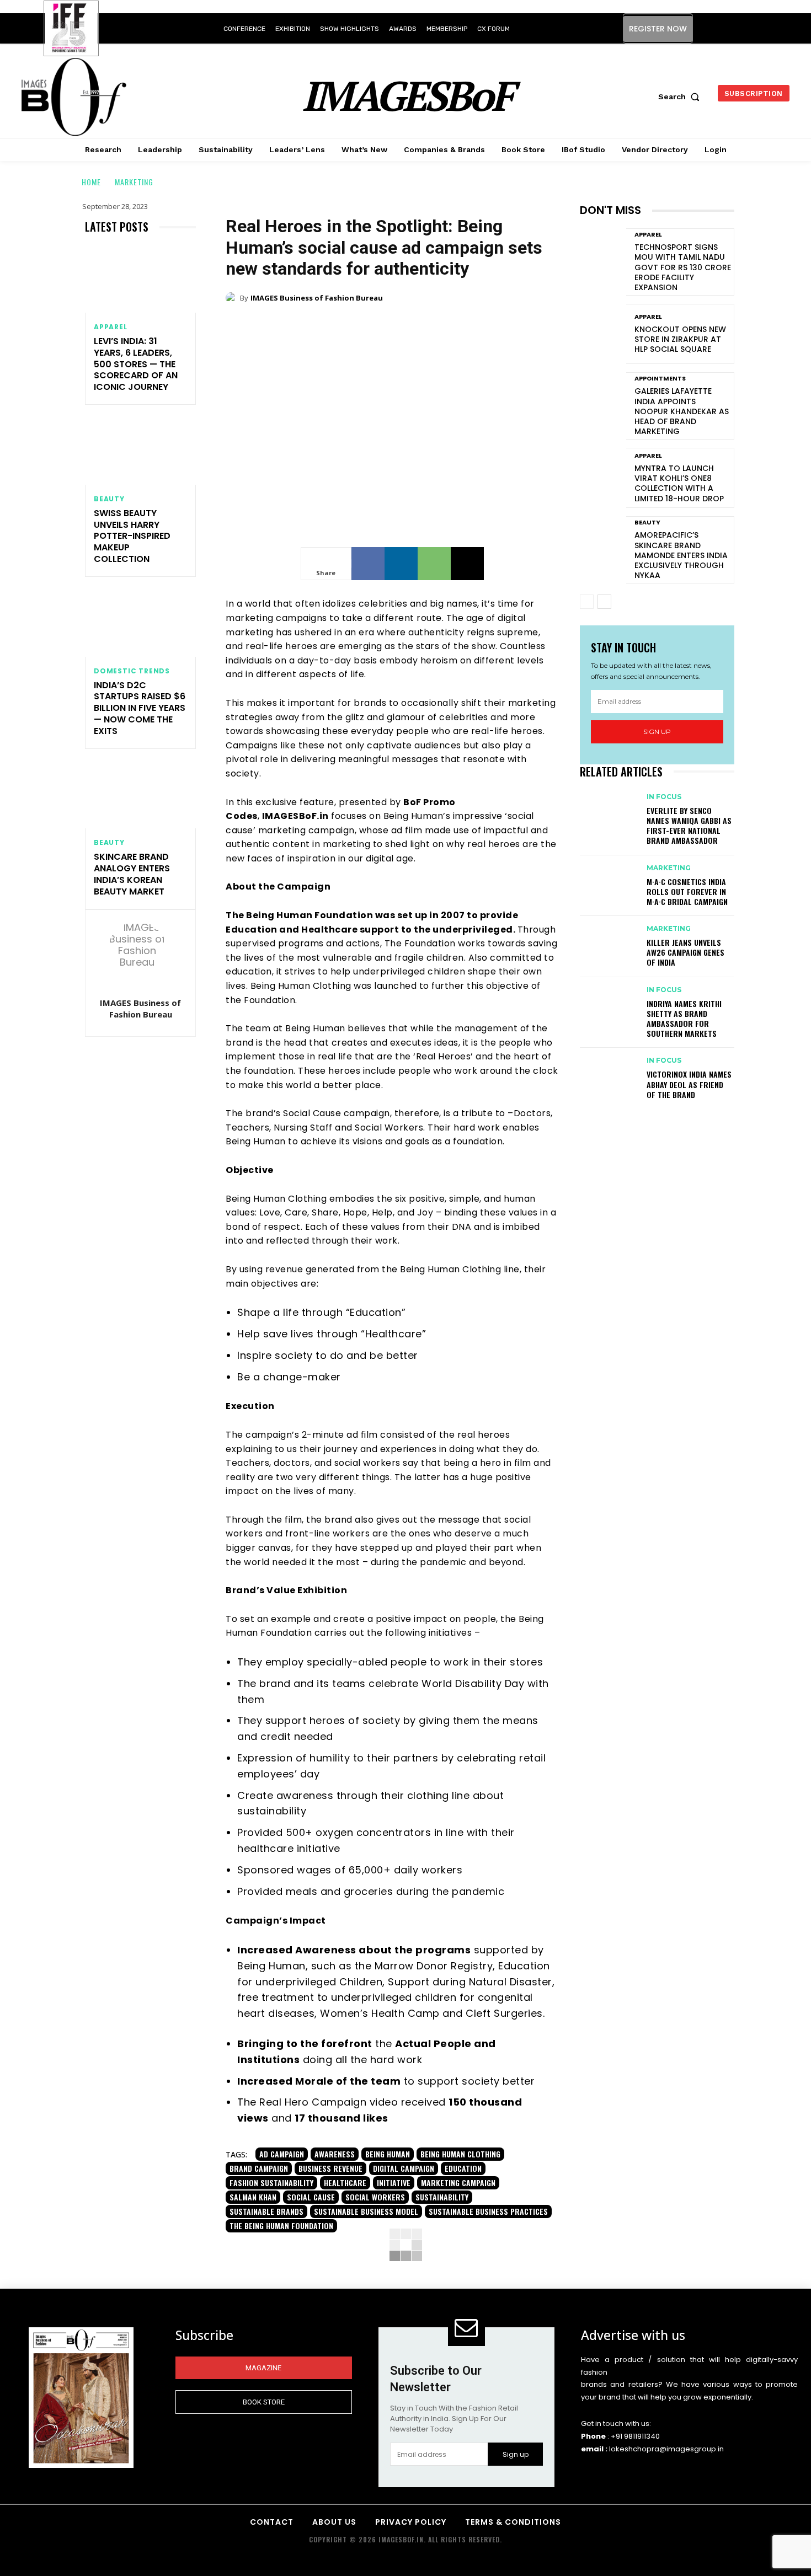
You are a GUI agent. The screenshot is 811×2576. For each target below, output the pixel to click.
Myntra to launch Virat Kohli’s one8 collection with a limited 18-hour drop (679, 483)
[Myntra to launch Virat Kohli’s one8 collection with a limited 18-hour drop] (603, 478)
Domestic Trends (132, 671)
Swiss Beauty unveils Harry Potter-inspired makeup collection (132, 536)
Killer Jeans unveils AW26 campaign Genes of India (685, 952)
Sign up (657, 732)
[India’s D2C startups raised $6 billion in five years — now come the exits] (140, 623)
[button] (681, 97)
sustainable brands (266, 2211)
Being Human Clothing (460, 2154)
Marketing (134, 182)
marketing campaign (458, 2183)
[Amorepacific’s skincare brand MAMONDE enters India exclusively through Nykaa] (603, 546)
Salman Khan (253, 2197)
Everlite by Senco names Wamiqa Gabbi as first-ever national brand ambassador (689, 826)
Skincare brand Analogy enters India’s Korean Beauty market (132, 874)
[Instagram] (714, 28)
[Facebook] (368, 564)
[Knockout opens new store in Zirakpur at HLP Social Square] (603, 334)
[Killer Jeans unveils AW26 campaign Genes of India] (608, 939)
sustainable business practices (488, 2211)
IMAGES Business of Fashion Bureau (140, 1008)
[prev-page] (587, 602)
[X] (763, 28)
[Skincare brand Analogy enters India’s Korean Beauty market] (140, 796)
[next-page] (604, 602)
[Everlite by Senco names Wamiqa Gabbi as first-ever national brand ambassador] (608, 807)
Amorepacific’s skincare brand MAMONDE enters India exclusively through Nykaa (681, 555)
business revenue (330, 2168)
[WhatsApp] (434, 564)
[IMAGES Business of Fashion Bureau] (141, 955)
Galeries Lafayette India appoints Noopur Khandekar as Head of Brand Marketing (682, 411)
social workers (375, 2197)
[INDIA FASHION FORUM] (71, 29)
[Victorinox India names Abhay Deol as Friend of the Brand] (608, 1071)
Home (91, 182)
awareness (335, 2154)
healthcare (345, 2183)
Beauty (109, 499)
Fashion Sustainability (271, 2183)
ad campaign (282, 2154)
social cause (311, 2197)
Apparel (111, 327)
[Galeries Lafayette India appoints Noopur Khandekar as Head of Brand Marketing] (603, 402)
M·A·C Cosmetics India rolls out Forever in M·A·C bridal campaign (687, 891)
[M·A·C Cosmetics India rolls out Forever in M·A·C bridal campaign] (608, 879)
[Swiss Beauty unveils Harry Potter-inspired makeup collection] (140, 451)
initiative (394, 2183)
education (463, 2168)
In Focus (664, 797)
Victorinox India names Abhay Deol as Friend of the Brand (689, 1084)
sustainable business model (366, 2211)
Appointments (660, 379)
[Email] (467, 564)
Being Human (388, 2154)
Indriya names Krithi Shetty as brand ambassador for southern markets (684, 1019)
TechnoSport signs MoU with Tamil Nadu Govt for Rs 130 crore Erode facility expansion (683, 267)
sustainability (442, 2197)
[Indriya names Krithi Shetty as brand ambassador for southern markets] (608, 1000)
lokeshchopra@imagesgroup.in (666, 2449)
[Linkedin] (738, 28)
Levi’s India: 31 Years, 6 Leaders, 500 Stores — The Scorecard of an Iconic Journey (136, 364)
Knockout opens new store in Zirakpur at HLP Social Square (680, 339)
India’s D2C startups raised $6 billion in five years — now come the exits (140, 708)
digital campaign (404, 2168)
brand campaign (259, 2168)
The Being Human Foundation (281, 2226)
